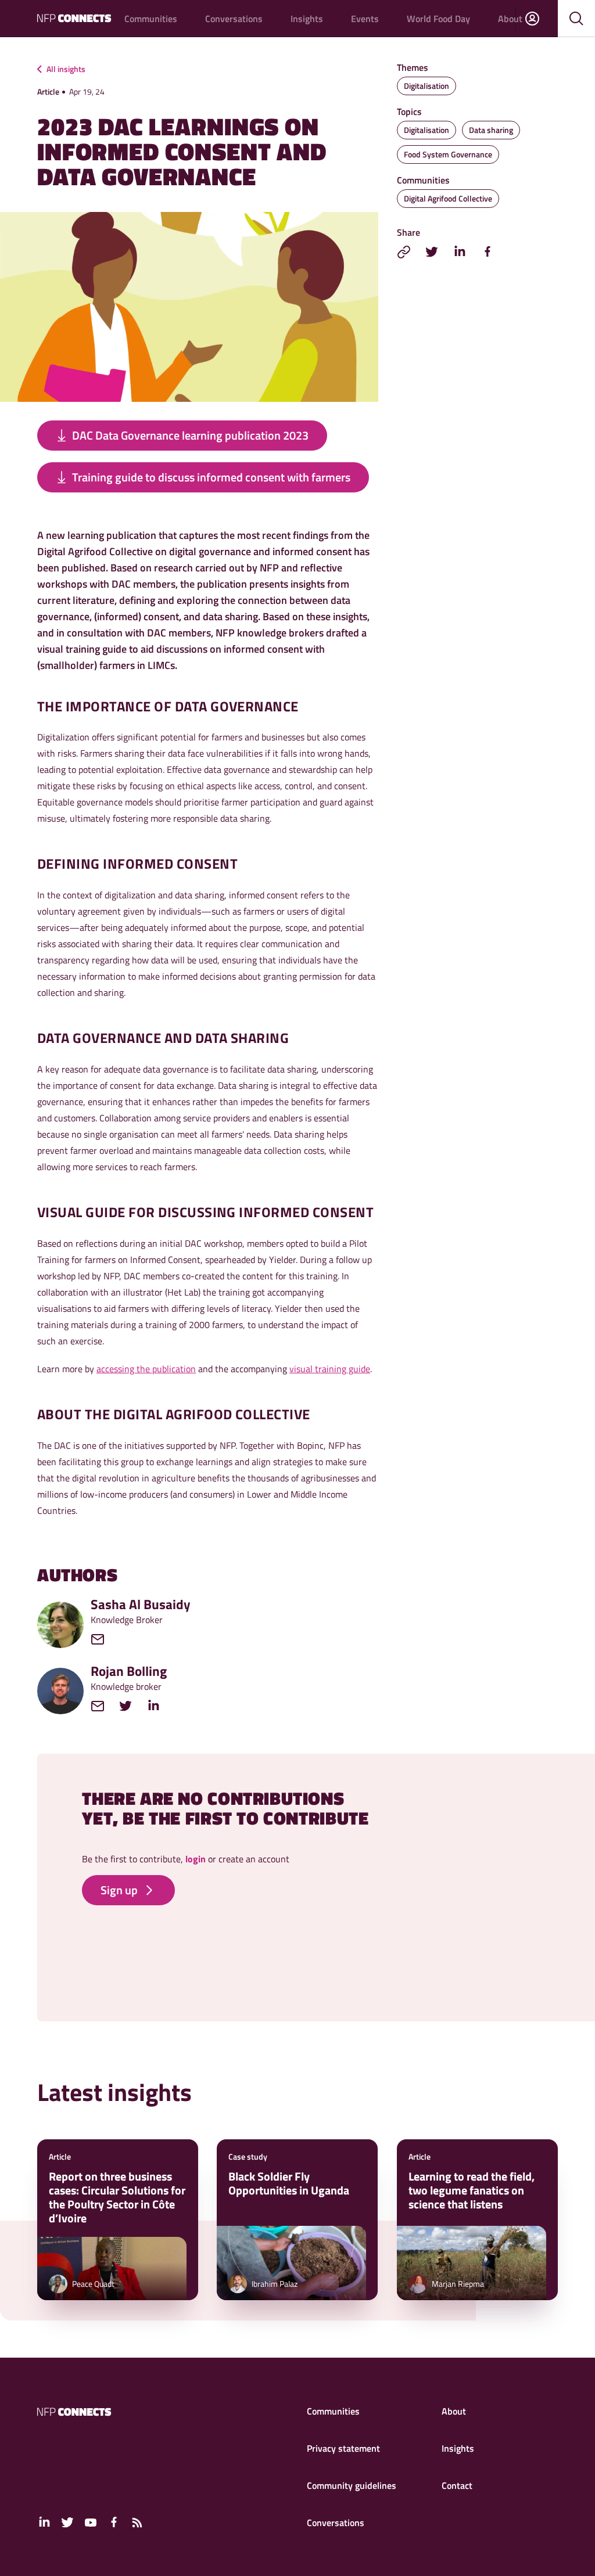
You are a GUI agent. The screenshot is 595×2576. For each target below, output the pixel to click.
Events (365, 19)
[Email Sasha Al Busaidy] (103, 1639)
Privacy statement (343, 2448)
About (510, 19)
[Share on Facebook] (488, 252)
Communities (151, 19)
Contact (457, 2485)
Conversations (234, 19)
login (196, 1859)
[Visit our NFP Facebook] (114, 2523)
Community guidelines (352, 2485)
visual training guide (330, 1369)
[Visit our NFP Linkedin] (44, 2523)
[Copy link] (404, 252)
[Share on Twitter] (432, 252)
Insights (307, 19)
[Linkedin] (159, 1706)
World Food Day (438, 19)
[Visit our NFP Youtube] (91, 2523)
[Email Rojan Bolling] (103, 1706)
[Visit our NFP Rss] (137, 2523)
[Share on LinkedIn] (460, 252)
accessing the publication (146, 1369)
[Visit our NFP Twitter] (67, 2523)
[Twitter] (131, 1706)
